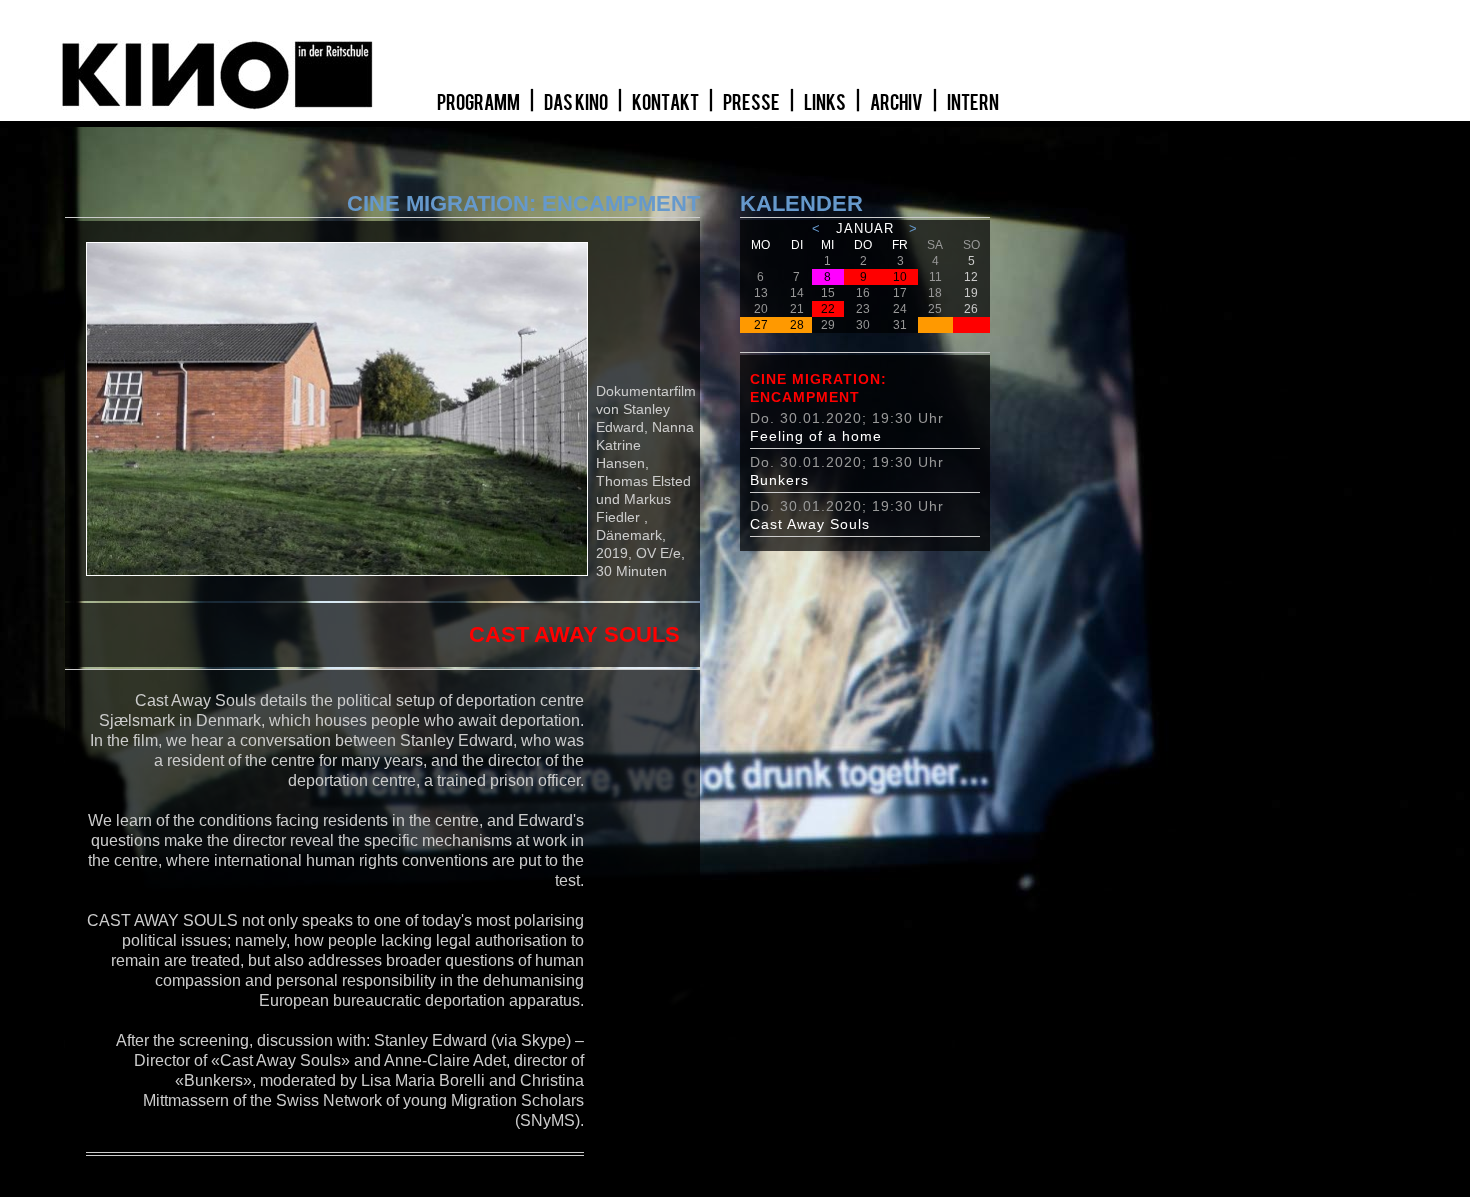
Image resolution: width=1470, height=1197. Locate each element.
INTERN (973, 103)
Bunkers (779, 480)
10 (900, 277)
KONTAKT (666, 103)
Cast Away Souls (810, 524)
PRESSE (752, 103)
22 (828, 309)
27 (761, 325)
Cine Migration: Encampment (818, 388)
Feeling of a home (816, 436)
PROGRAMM (479, 103)
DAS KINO (577, 103)
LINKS (826, 103)
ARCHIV (897, 103)
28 (797, 325)
